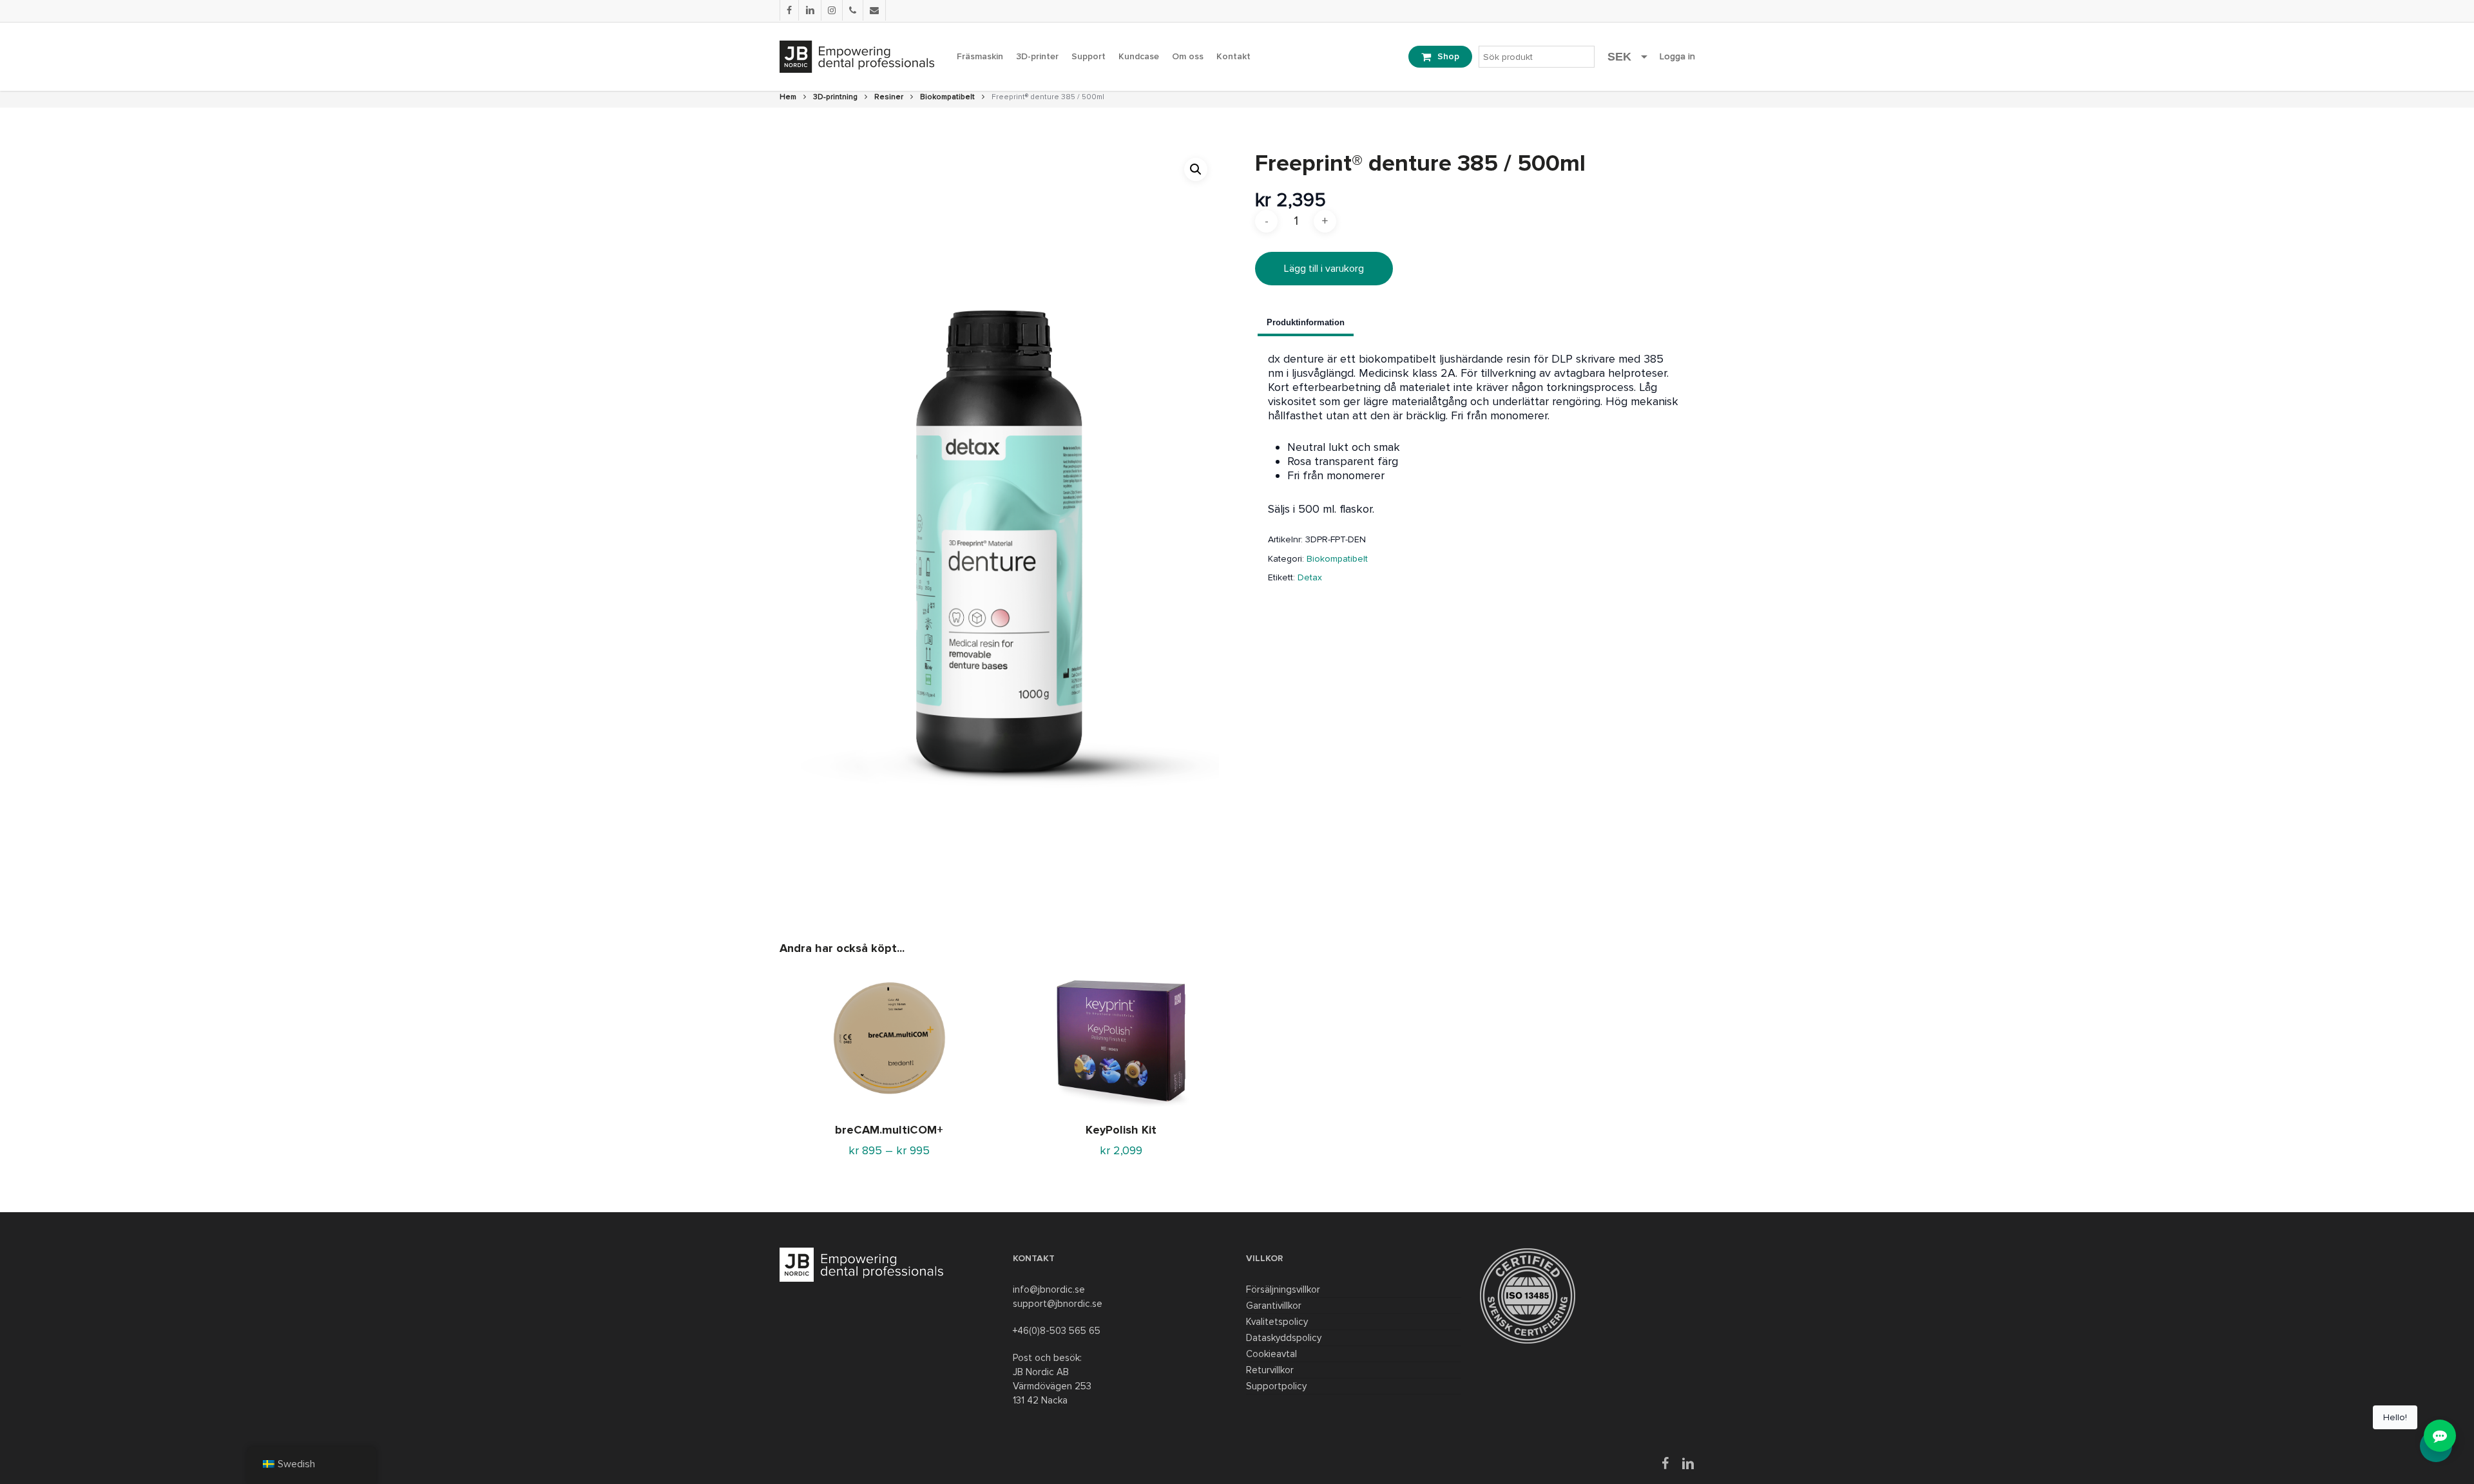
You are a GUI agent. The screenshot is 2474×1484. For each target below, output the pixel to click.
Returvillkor (1270, 1370)
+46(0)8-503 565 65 (1057, 1331)
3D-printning (835, 97)
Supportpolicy (1276, 1386)
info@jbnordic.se (1049, 1289)
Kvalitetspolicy (1277, 1322)
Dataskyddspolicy (1284, 1338)
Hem (788, 97)
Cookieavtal (1271, 1354)
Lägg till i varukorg (1324, 269)
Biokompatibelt (947, 97)
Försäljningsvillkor (1283, 1289)
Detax (1310, 577)
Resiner (889, 97)
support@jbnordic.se (1058, 1304)
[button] (1196, 169)
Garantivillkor (1274, 1306)
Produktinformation (1306, 322)
